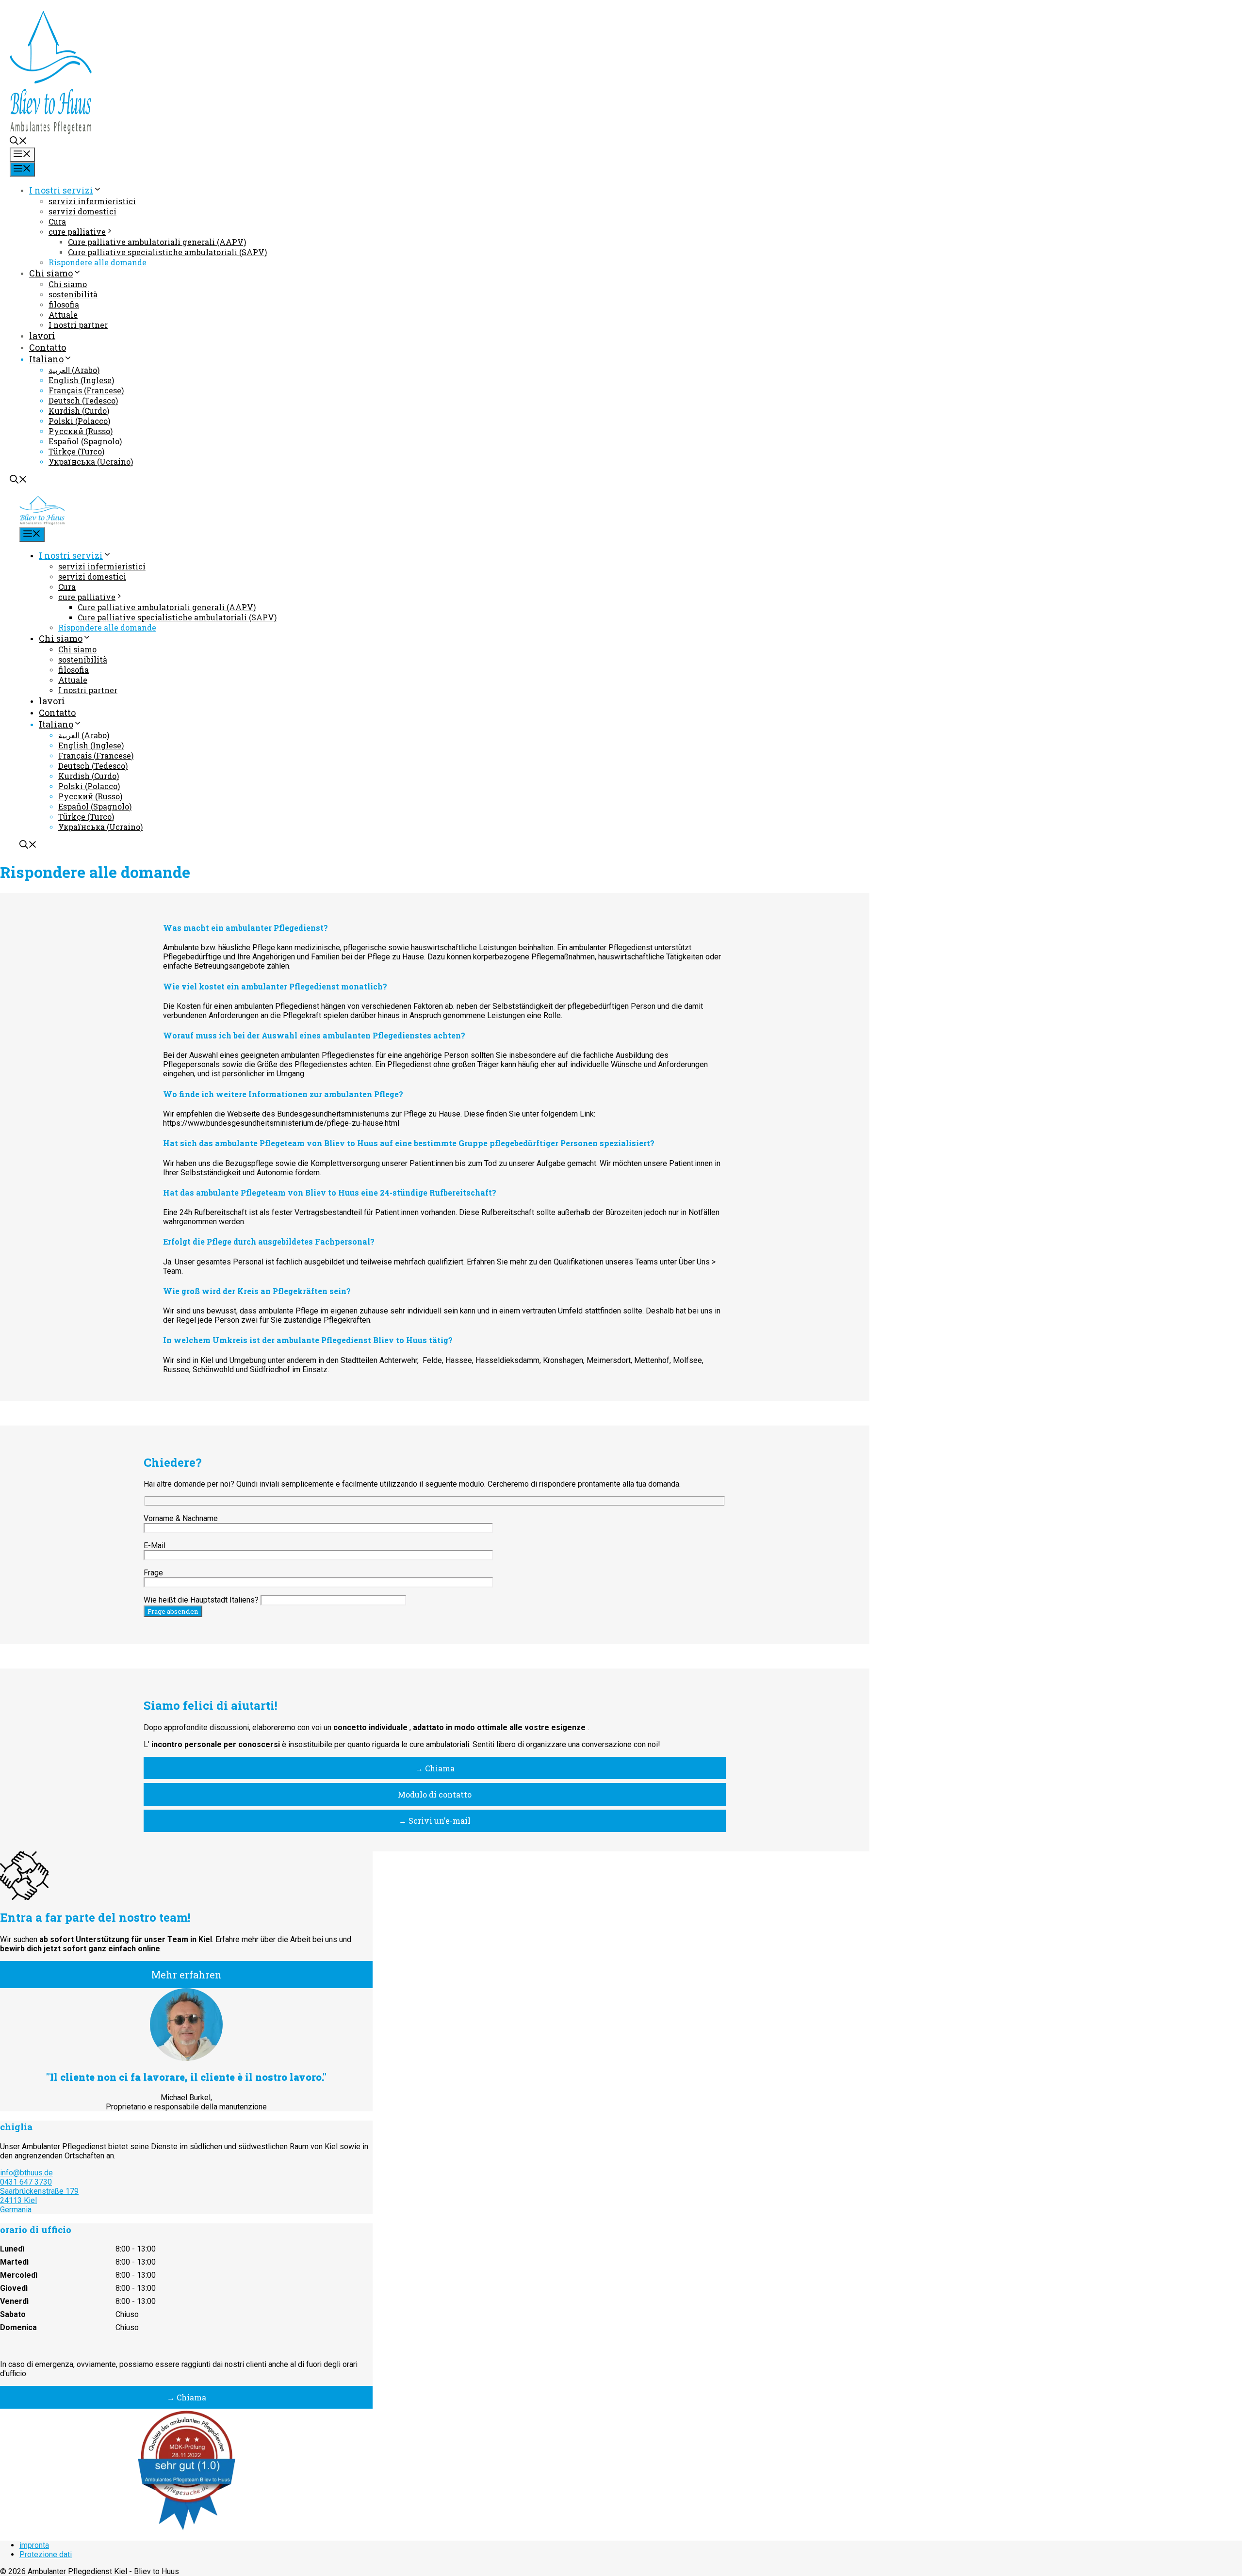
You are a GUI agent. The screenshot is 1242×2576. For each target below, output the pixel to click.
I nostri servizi (61, 190)
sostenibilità (73, 294)
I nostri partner (78, 325)
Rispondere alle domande (98, 262)
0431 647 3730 (26, 2182)
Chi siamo (51, 273)
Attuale (63, 315)
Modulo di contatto (435, 1794)
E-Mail (155, 1546)
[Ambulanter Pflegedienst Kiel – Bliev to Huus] (42, 521)
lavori (42, 336)
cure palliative (77, 232)
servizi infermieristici (92, 201)
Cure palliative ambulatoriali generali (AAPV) (157, 242)
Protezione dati (46, 2554)
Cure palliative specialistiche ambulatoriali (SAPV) (167, 252)
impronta (34, 2545)
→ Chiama (435, 1768)
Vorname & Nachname (181, 1518)
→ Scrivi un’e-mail (435, 1821)
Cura (57, 221)
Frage (153, 1573)
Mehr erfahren (187, 1975)
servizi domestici (82, 211)
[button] (18, 142)
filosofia (64, 304)
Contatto (48, 347)
